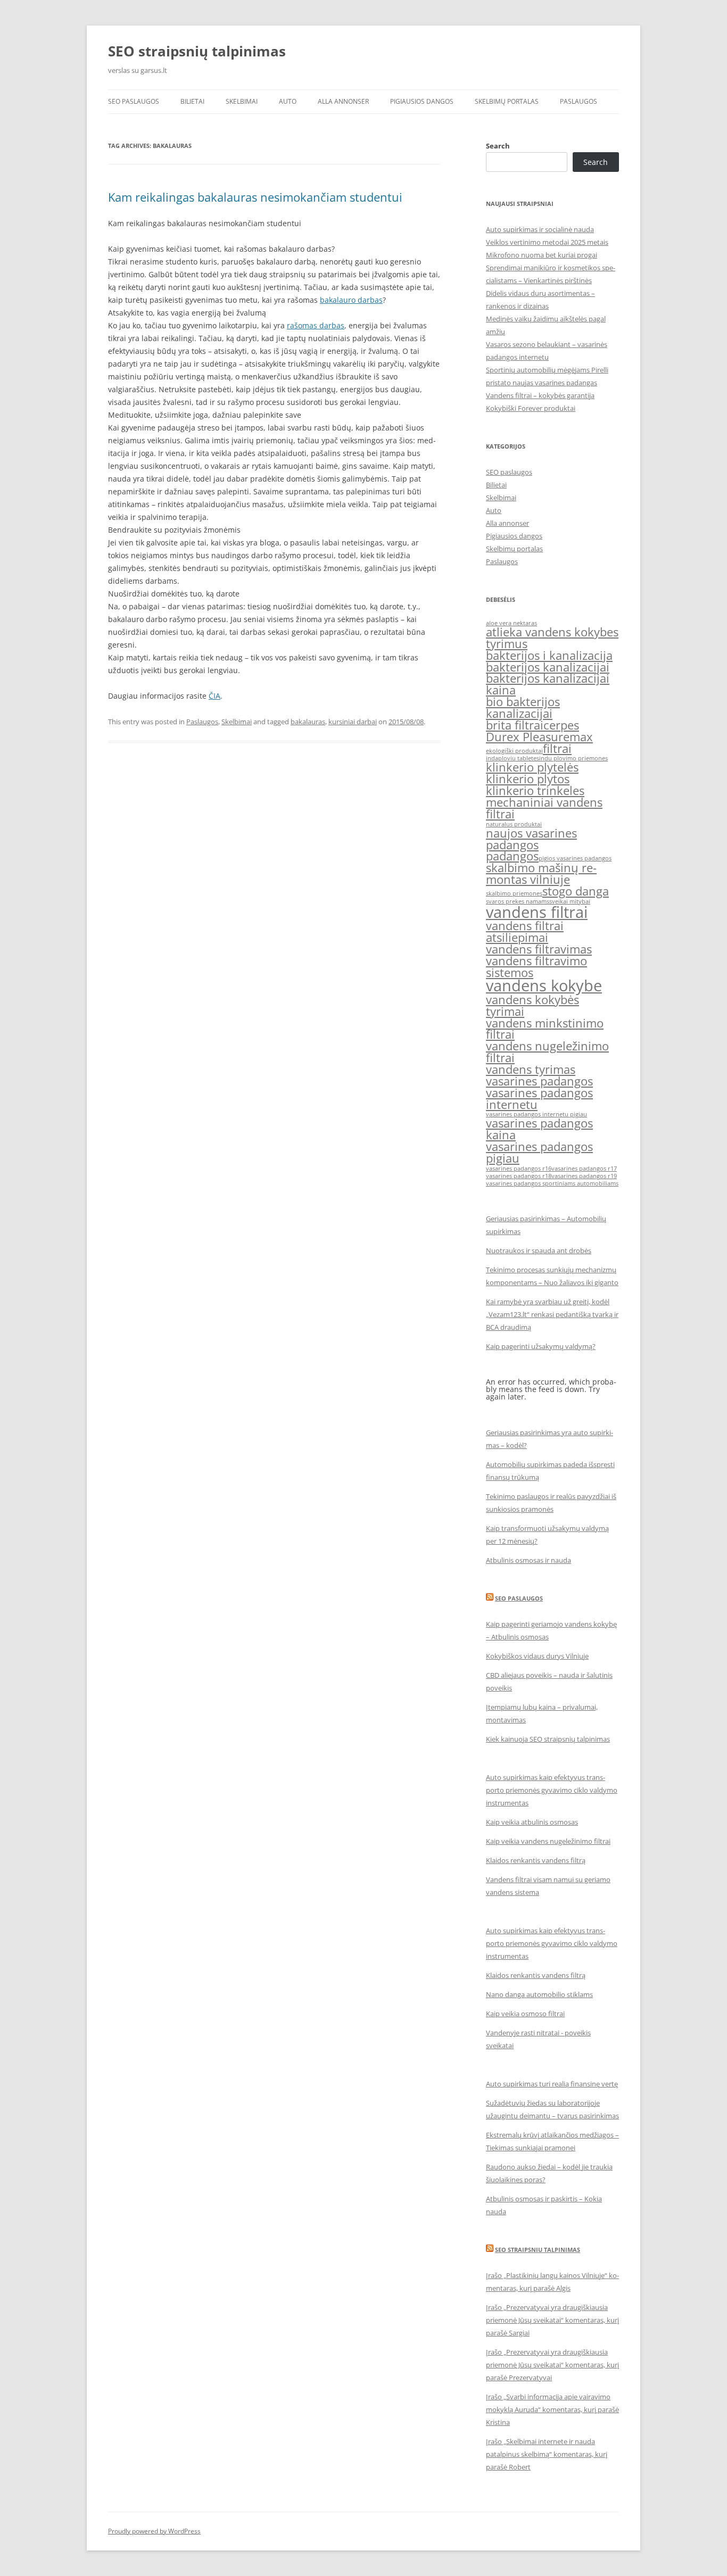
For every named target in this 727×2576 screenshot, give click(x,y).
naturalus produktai (514, 824)
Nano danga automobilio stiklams (539, 1994)
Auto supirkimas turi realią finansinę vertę (552, 2084)
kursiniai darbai (353, 722)
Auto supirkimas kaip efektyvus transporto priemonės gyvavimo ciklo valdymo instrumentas (552, 1790)
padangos (512, 856)
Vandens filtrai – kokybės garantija (540, 395)
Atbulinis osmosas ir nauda (528, 1560)
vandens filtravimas (539, 949)
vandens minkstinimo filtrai (545, 1029)
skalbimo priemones (514, 893)
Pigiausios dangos (422, 101)
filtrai (557, 748)
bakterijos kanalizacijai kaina (548, 684)
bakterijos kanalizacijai (548, 667)
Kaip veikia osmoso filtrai (525, 2014)
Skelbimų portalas (507, 101)
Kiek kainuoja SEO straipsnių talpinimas (548, 1739)
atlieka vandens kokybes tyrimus (552, 638)
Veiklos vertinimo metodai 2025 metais (547, 242)
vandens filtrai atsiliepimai (525, 931)
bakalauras (308, 722)
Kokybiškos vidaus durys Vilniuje (537, 1656)
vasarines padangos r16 (519, 1169)
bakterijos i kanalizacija (549, 655)
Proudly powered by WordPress (154, 2531)
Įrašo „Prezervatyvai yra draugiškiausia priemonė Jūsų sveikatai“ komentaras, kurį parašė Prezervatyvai (552, 2365)
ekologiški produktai (514, 751)
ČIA (214, 696)
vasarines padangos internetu (539, 1099)
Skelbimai (242, 101)
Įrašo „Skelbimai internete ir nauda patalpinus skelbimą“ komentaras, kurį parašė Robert (547, 2454)
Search (498, 146)
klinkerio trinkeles (535, 790)
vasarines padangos (539, 1081)
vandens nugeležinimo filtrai (547, 1052)
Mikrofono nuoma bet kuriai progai (542, 255)
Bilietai (192, 101)
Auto (288, 101)
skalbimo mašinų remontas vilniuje (541, 873)
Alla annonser (343, 101)
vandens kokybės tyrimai (532, 1005)
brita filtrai (515, 725)
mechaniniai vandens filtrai (544, 808)
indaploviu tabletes (513, 758)
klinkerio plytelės (532, 767)
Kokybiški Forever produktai (531, 408)
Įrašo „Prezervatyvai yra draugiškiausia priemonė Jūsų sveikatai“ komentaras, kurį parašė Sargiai (552, 2320)
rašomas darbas (316, 325)
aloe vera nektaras (511, 623)
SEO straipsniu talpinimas (538, 2250)
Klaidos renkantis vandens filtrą (536, 1860)
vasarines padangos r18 (519, 1176)
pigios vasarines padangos (575, 858)
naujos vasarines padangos (531, 839)
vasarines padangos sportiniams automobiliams (552, 1183)
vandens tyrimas (531, 1069)
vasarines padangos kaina (539, 1129)
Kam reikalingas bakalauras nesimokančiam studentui (255, 197)
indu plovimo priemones (573, 758)
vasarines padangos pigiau (539, 1152)
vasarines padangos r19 (584, 1176)
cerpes (561, 725)
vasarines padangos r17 (584, 1169)
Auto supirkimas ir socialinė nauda (540, 229)
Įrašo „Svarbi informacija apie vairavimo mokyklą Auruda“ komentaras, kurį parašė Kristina (552, 2409)
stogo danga (576, 891)
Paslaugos (579, 101)
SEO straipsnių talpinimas (197, 51)
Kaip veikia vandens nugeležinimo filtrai (548, 1841)
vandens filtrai (537, 912)
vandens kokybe (544, 985)
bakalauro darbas (351, 300)
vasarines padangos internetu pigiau (536, 1114)
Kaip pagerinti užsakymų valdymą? (541, 1346)
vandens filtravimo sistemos (536, 967)
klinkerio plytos (528, 779)
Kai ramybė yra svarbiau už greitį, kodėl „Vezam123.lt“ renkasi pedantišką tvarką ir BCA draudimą (552, 1314)
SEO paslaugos (134, 101)
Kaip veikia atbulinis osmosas (532, 1822)
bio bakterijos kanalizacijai (523, 707)
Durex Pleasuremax (539, 737)
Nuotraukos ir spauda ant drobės (539, 1250)
